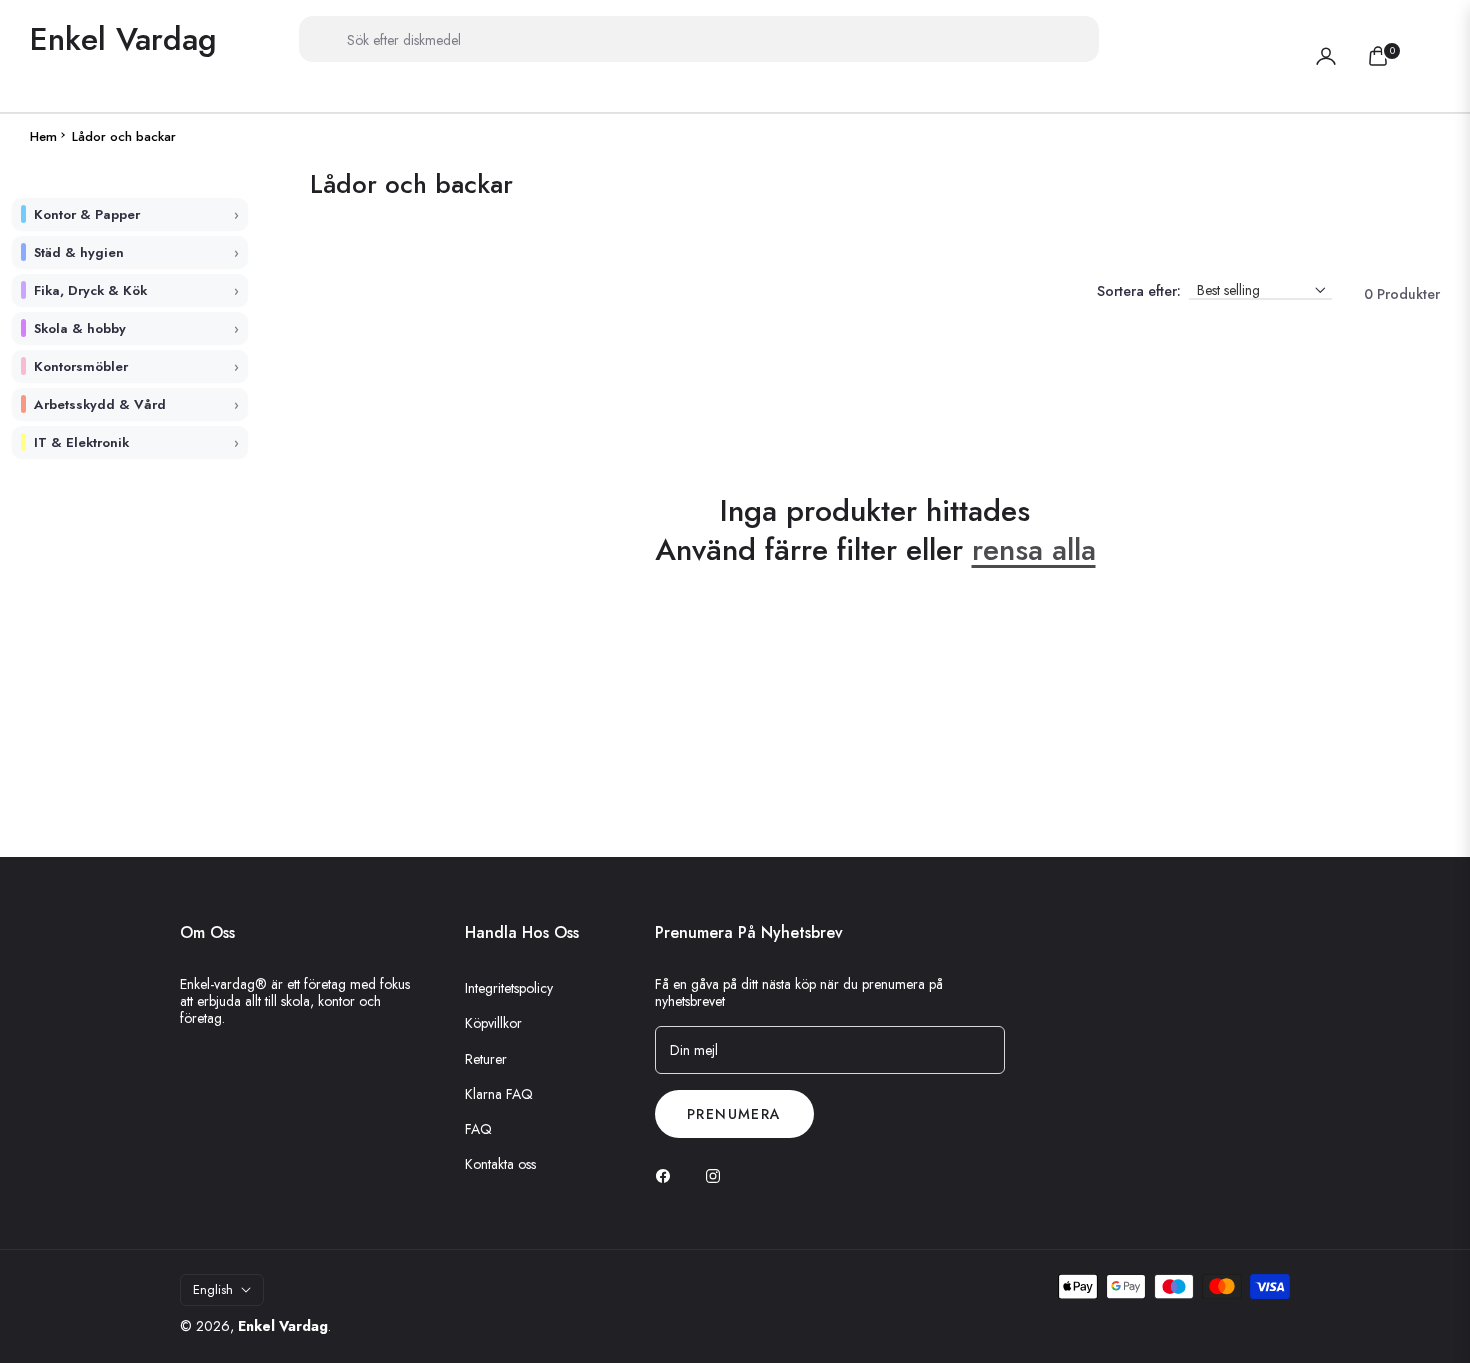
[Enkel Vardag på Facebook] (668, 1174)
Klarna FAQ (499, 1094)
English (213, 1289)
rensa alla (1034, 549)
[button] (1428, 39)
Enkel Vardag (283, 1326)
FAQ (478, 1129)
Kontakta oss (500, 1164)
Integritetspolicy (509, 988)
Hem (43, 137)
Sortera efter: (1139, 291)
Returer (486, 1059)
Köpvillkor (493, 1023)
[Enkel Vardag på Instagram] (718, 1174)
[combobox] (699, 39)
